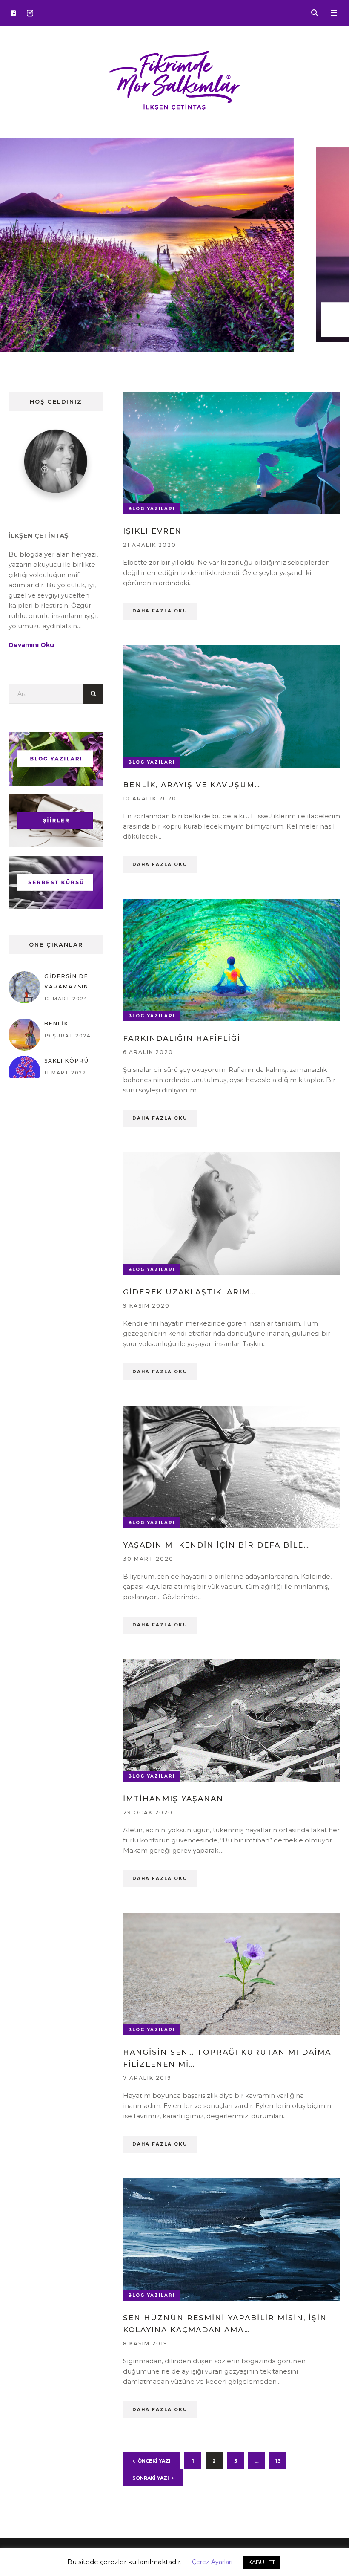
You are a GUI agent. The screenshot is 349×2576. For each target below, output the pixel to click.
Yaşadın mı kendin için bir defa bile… (216, 1545)
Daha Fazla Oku (160, 611)
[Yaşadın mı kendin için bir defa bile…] (232, 1467)
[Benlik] (24, 1034)
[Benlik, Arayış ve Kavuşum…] (232, 706)
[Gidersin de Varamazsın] (24, 987)
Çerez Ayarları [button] (212, 2562)
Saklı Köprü (67, 1061)
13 (278, 2461)
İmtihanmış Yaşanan (173, 1799)
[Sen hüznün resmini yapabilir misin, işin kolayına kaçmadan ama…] (232, 2239)
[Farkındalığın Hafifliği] (232, 959)
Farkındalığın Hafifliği (182, 1038)
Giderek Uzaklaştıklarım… (189, 1292)
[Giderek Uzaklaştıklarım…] (232, 1213)
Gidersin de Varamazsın (66, 981)
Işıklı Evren (152, 531)
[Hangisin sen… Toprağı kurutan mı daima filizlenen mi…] (232, 1973)
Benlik (56, 1024)
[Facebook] (13, 13)
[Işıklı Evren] (232, 452)
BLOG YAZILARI (152, 509)
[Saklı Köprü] (24, 1071)
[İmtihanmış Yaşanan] (232, 1720)
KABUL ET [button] (262, 2562)
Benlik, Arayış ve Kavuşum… (192, 785)
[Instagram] (30, 13)
